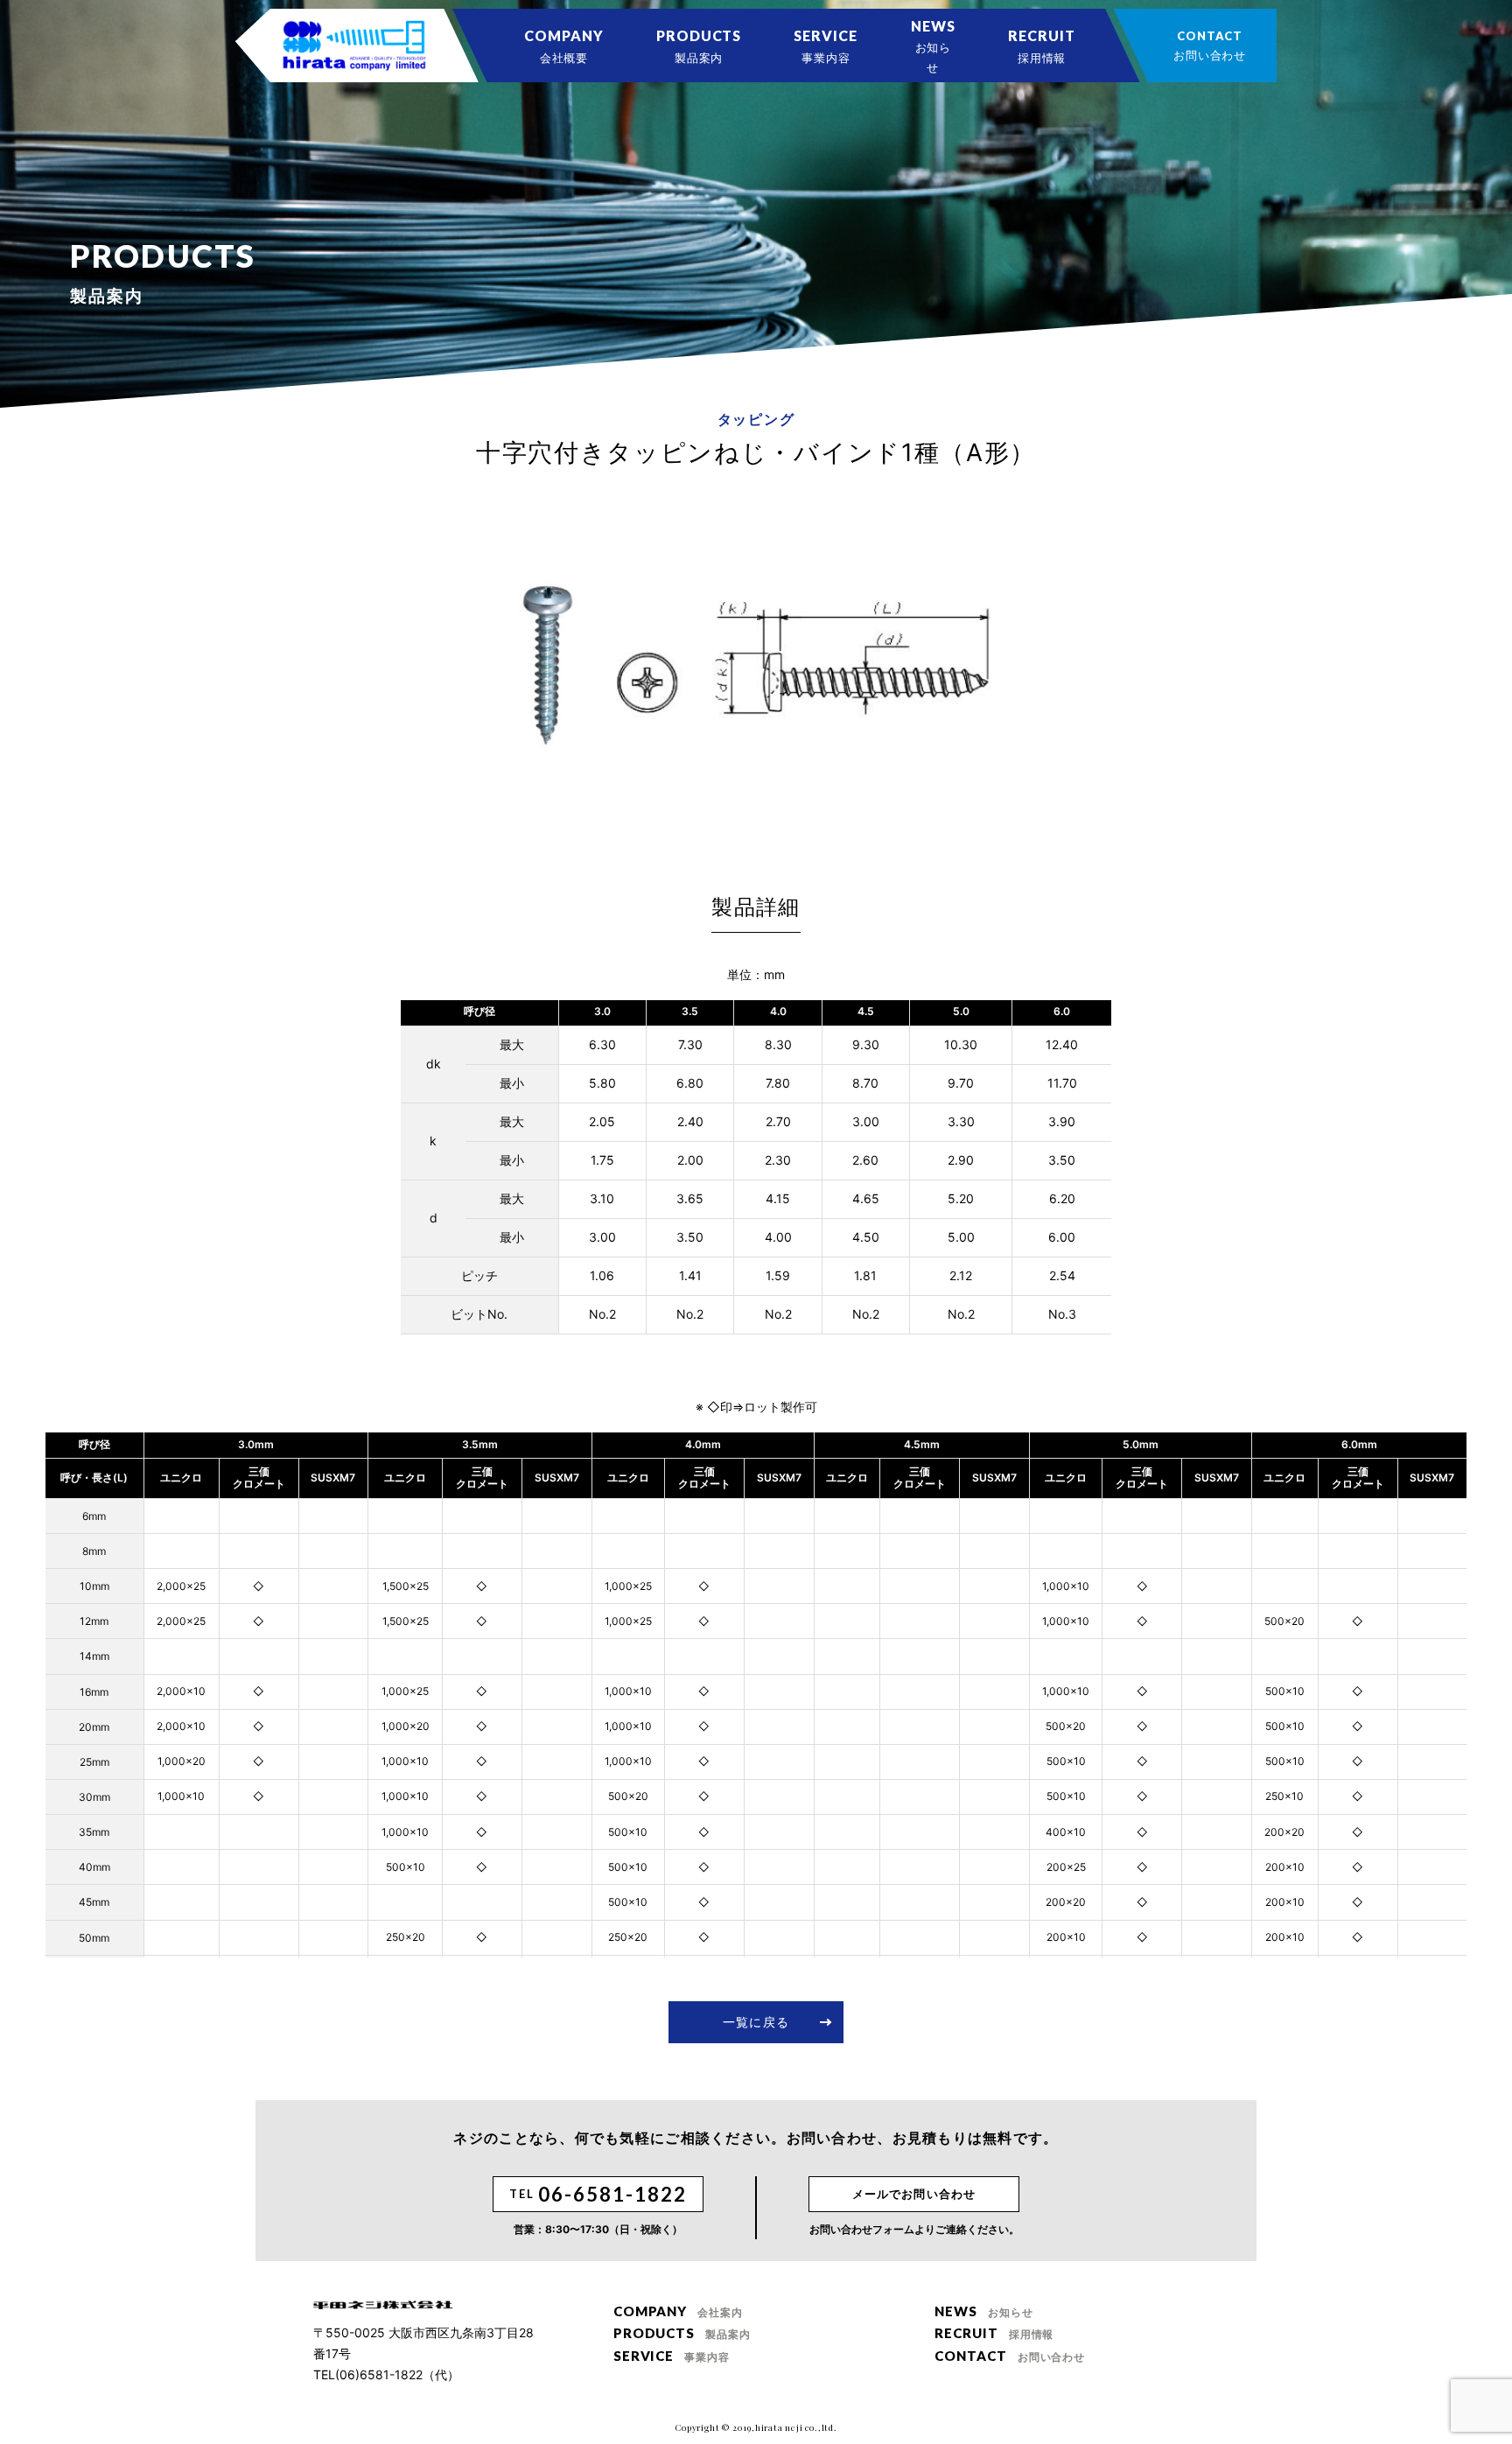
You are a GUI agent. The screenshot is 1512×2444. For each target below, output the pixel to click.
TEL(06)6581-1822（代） (386, 2374)
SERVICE (826, 46)
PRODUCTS (699, 46)
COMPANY (564, 46)
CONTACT (1210, 46)
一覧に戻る (756, 2022)
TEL (598, 2194)
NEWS (933, 46)
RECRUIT (1042, 46)
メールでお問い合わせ (913, 2194)
